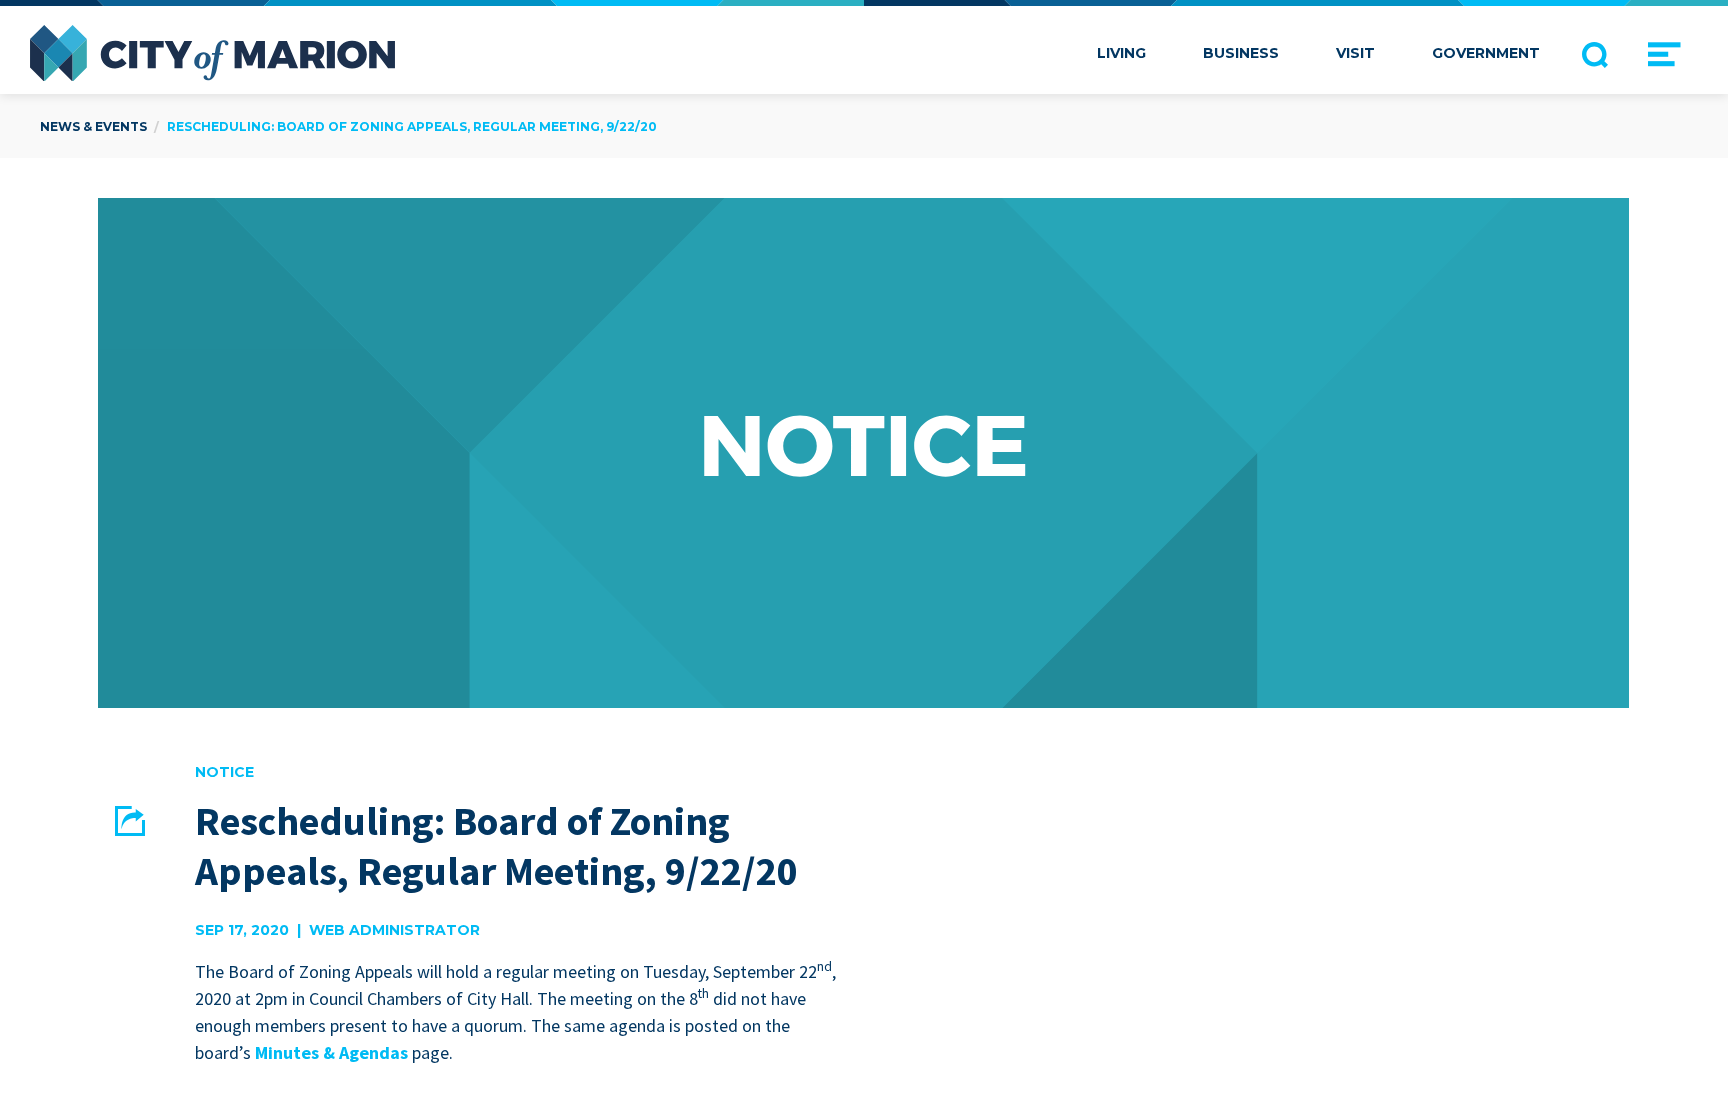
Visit (1355, 53)
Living (1121, 53)
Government (1486, 53)
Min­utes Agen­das (331, 1052)
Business (1241, 53)
